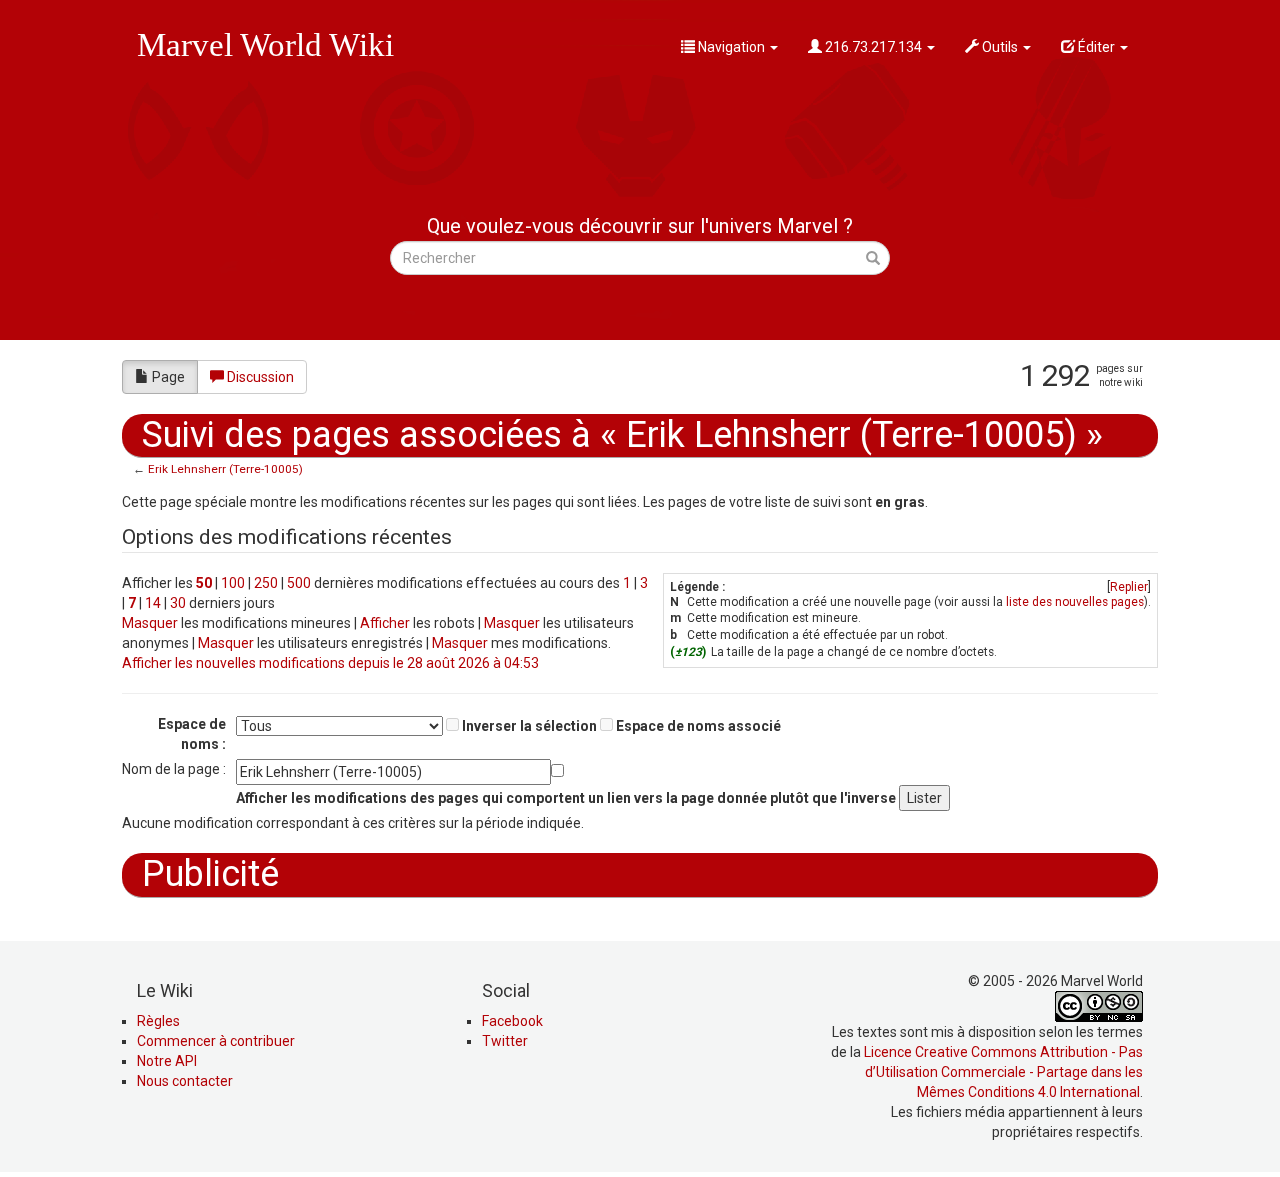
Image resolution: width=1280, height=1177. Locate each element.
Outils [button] (1000, 47)
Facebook (512, 1021)
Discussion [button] (260, 377)
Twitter (505, 1041)
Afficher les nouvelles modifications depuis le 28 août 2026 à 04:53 (330, 663)
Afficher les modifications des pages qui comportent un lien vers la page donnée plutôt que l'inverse (566, 798)
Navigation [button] (731, 47)
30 (178, 603)
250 (266, 583)
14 (153, 603)
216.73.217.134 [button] (873, 47)
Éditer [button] (1096, 47)
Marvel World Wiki (265, 45)
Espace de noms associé (698, 726)
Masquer (150, 623)
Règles (158, 1021)
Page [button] (168, 377)
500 (299, 583)
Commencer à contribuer (216, 1041)
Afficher (385, 623)
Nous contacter (185, 1081)
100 (233, 583)
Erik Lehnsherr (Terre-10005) (225, 469)
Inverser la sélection (529, 726)
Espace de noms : (192, 734)
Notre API (167, 1061)
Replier (1129, 587)
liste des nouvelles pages (1075, 602)
